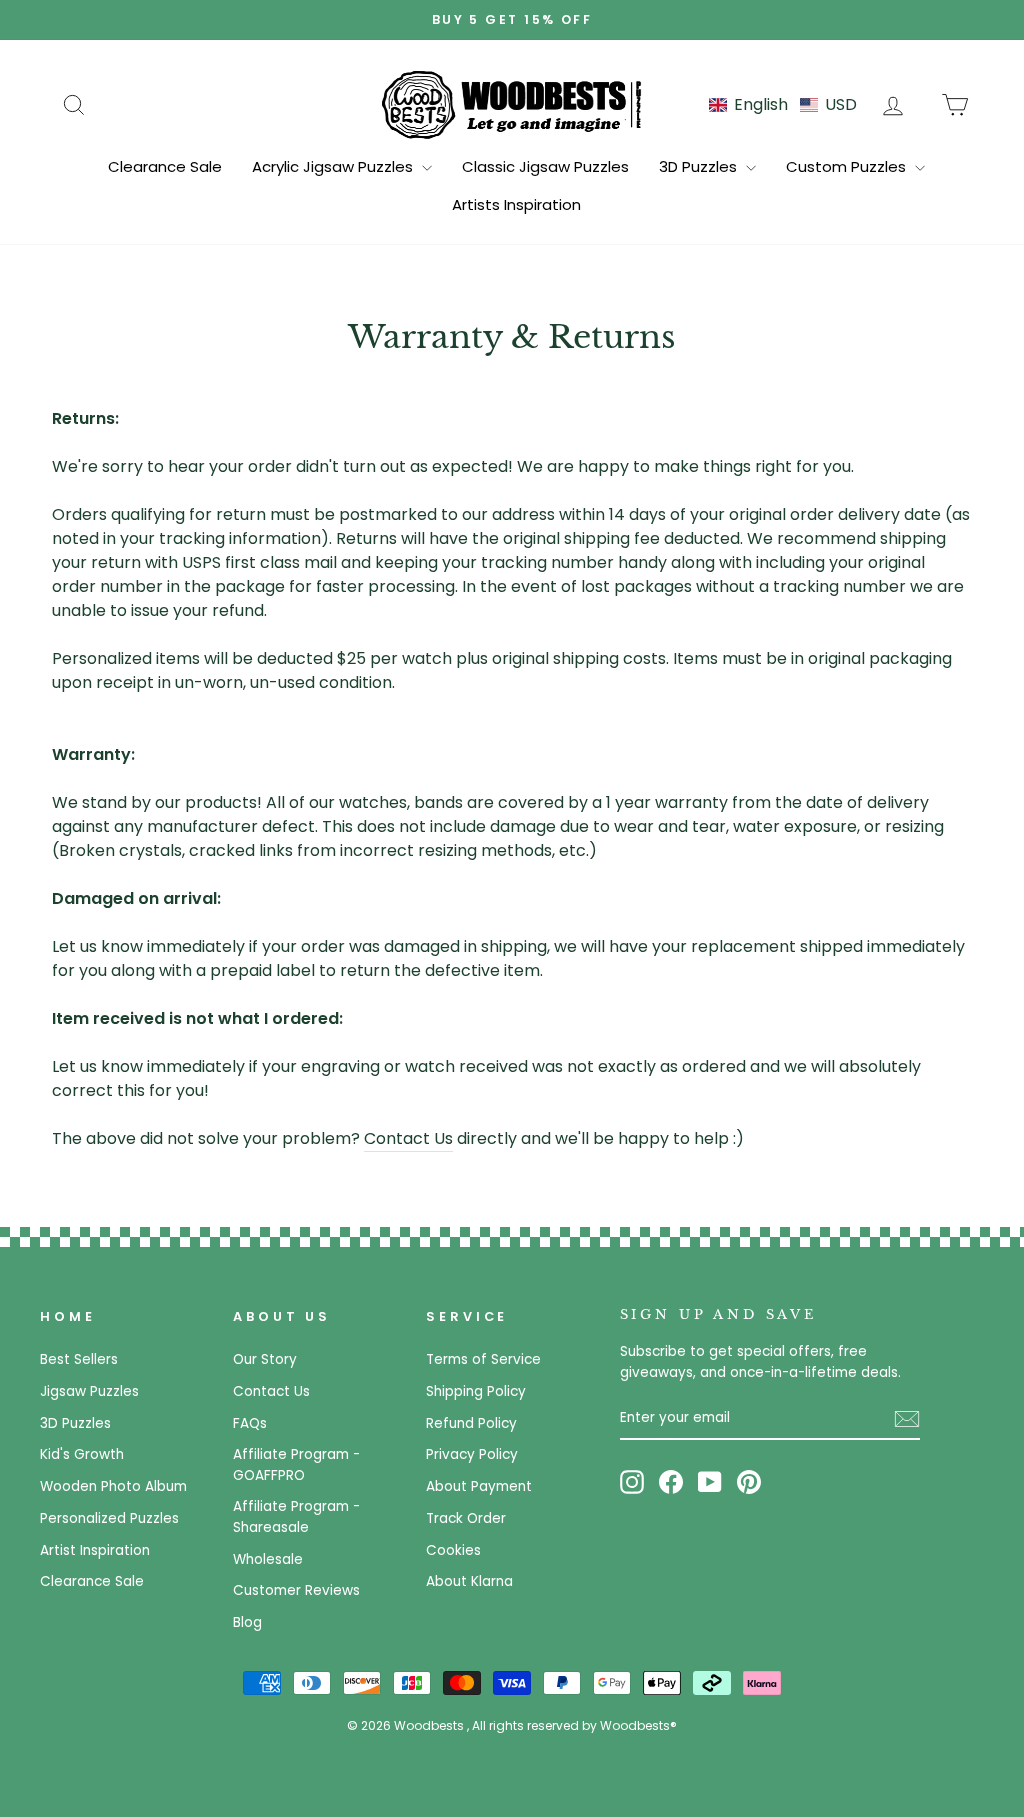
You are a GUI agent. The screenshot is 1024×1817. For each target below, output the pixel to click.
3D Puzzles (700, 166)
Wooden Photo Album (113, 1486)
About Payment (479, 1486)
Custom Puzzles (848, 166)
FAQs (250, 1423)
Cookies (453, 1550)
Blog (247, 1622)
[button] (783, 104)
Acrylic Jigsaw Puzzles (334, 166)
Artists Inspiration (516, 204)
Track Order (466, 1518)
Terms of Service (483, 1359)
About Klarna (469, 1581)
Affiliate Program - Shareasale (296, 1516)
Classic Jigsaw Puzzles (545, 166)
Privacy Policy (472, 1454)
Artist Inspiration (95, 1550)
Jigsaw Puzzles (89, 1391)
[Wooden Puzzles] (512, 104)
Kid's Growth (82, 1454)
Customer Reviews (296, 1590)
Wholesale (268, 1559)
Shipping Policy (476, 1391)
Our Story (265, 1359)
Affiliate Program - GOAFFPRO (296, 1464)
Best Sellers (79, 1359)
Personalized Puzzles (109, 1518)
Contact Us (408, 1138)
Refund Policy (471, 1423)
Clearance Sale (165, 166)
